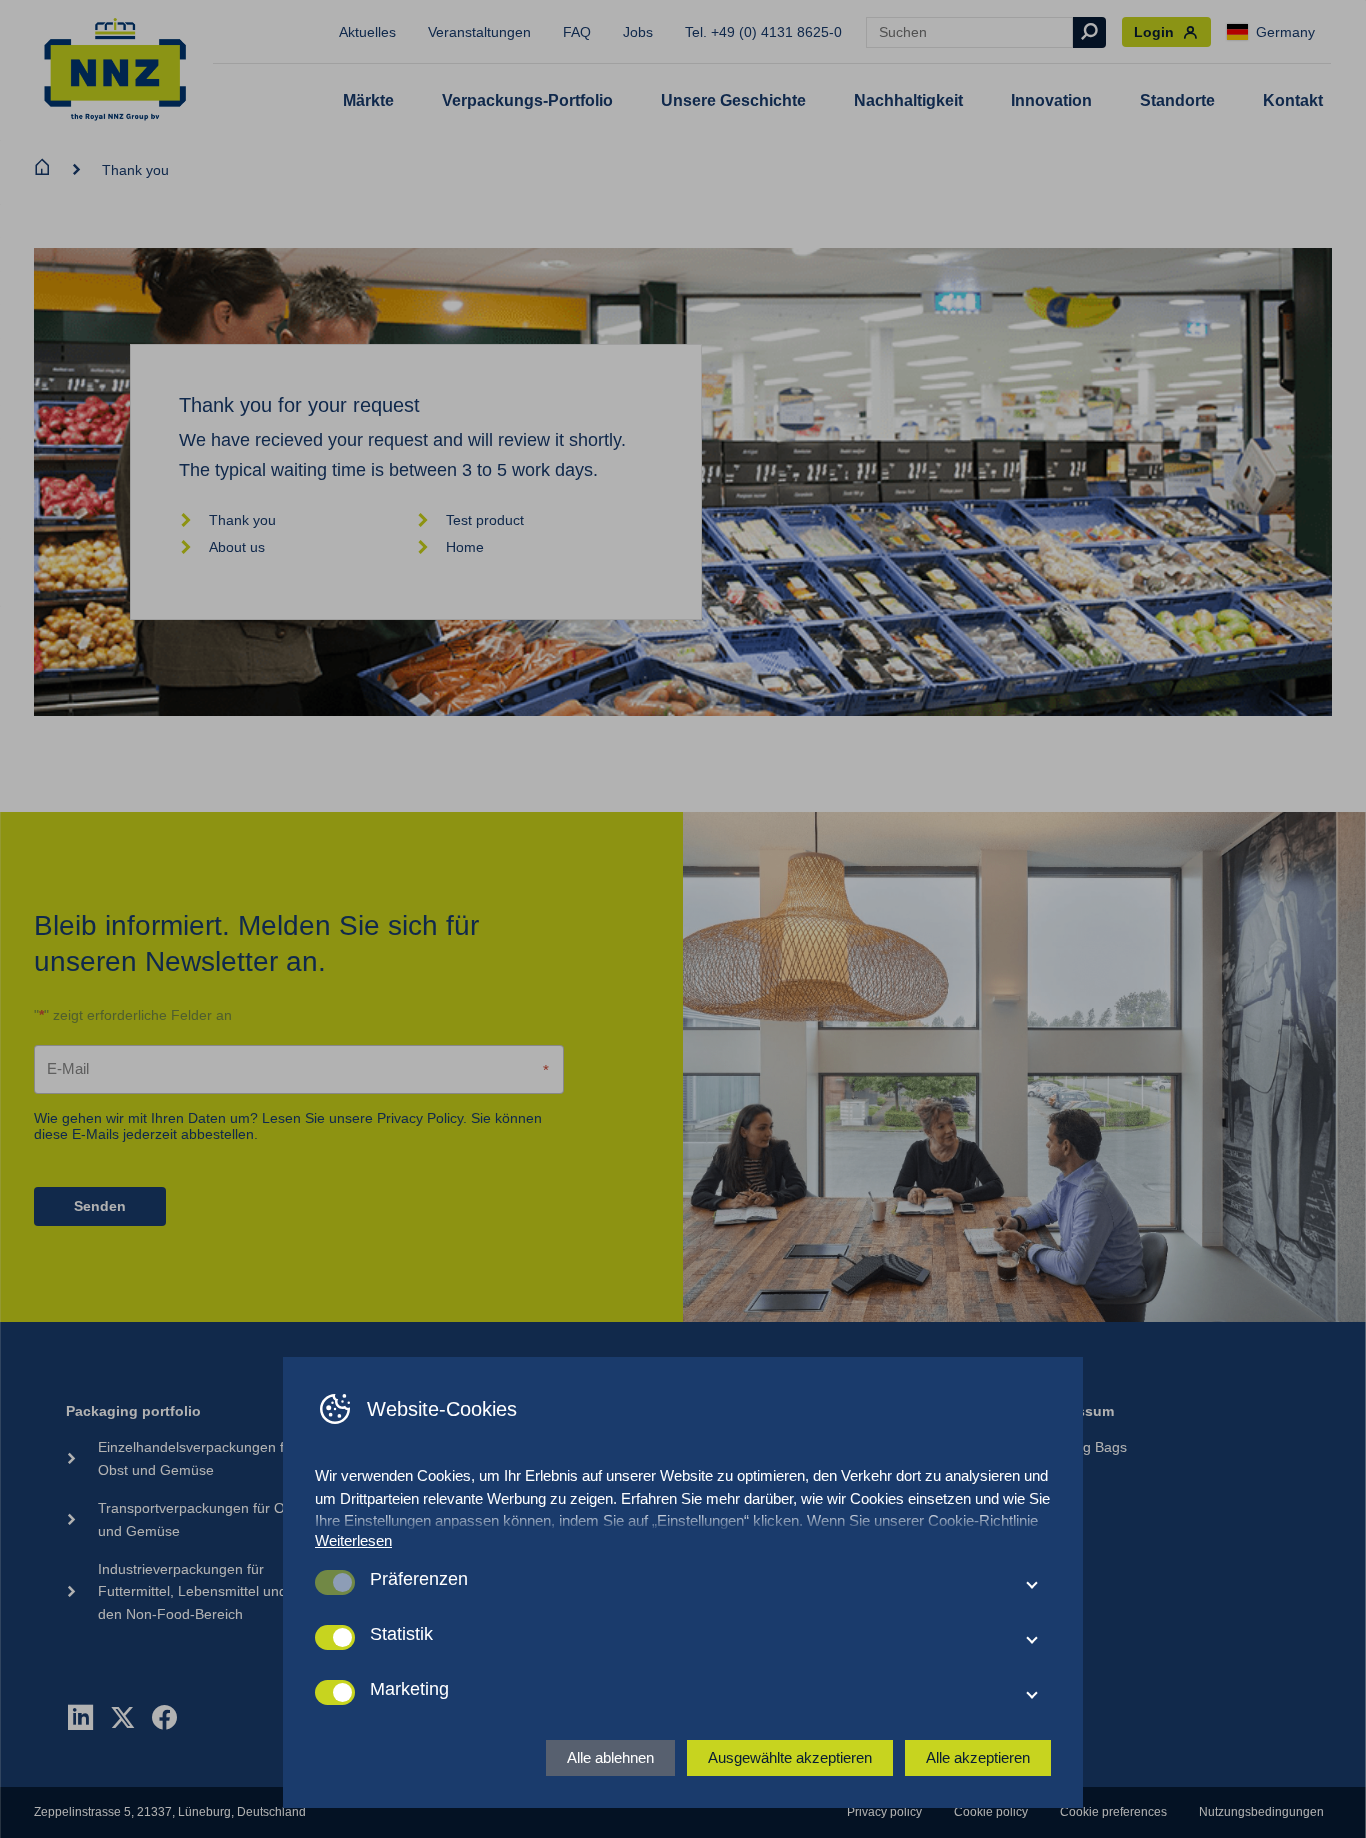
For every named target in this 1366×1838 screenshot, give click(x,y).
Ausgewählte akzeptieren (790, 1757)
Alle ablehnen (610, 1757)
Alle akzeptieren (978, 1757)
